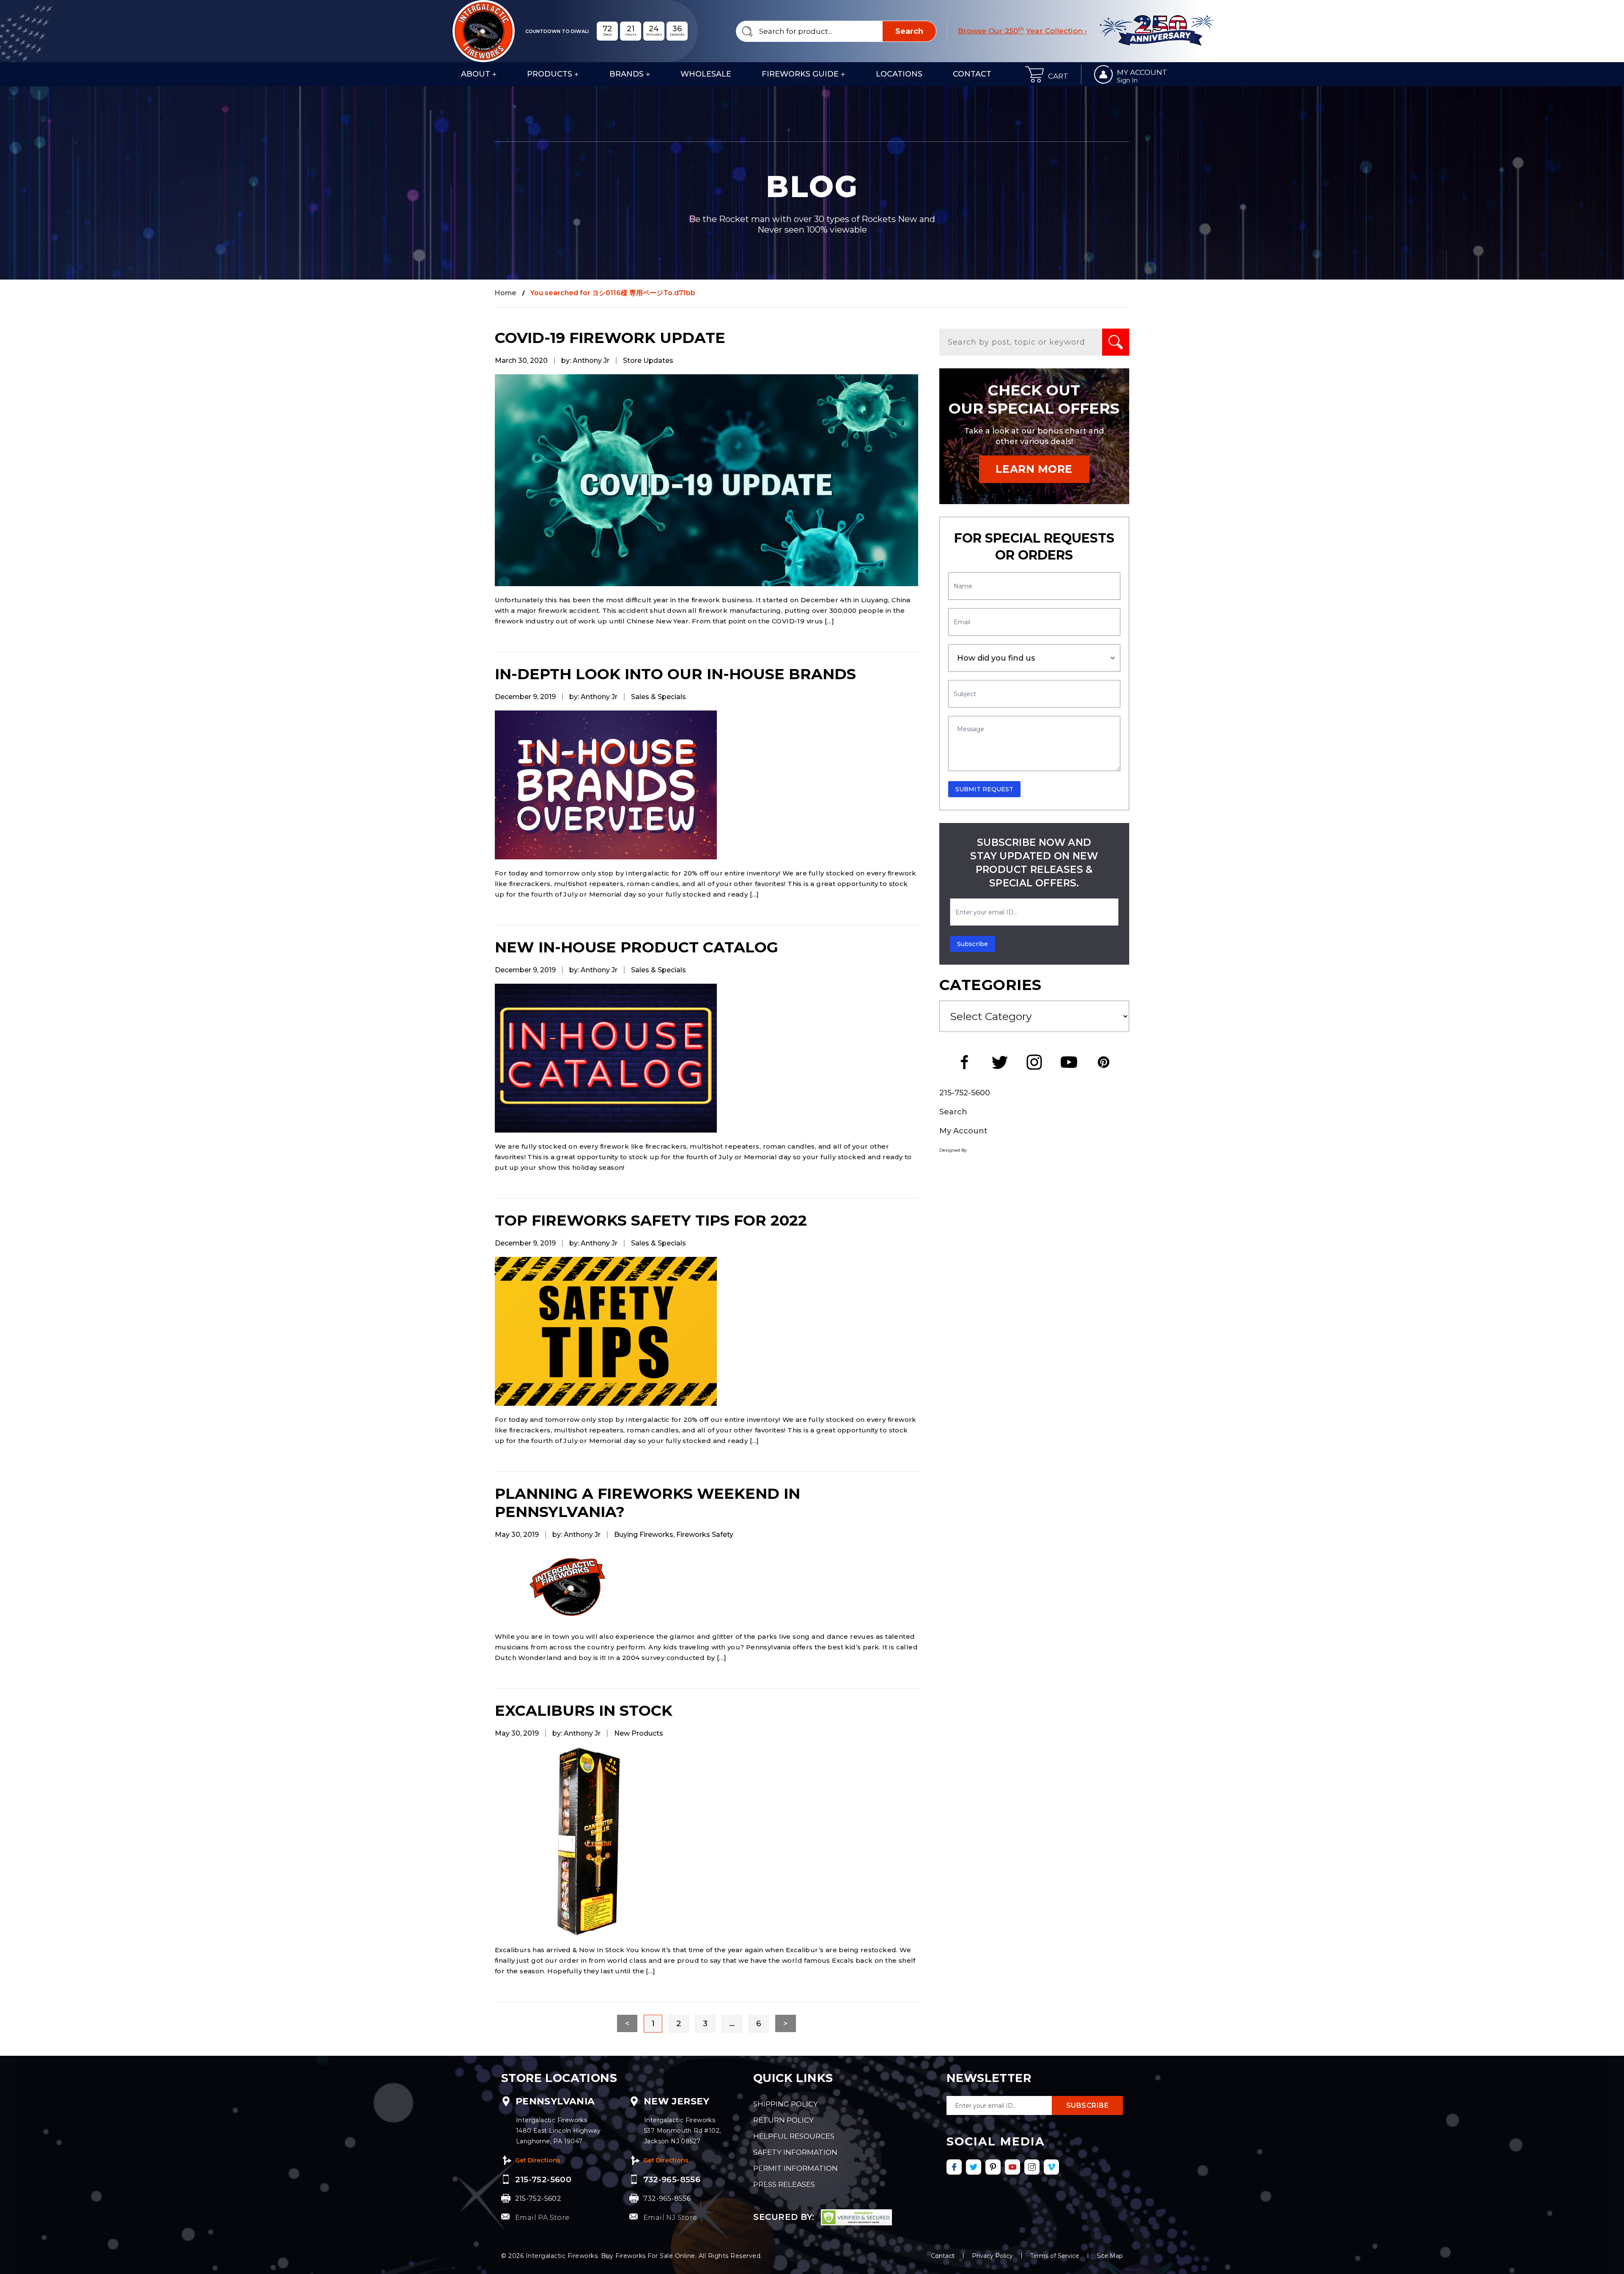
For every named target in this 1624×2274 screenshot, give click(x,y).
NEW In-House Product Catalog (636, 947)
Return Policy (783, 2120)
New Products (639, 1733)
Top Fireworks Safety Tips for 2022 (651, 1220)
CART (1058, 76)
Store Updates (648, 361)
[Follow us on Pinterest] (993, 2167)
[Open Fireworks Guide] (843, 74)
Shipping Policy (786, 2104)
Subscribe (972, 944)
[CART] (1034, 74)
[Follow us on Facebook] (954, 2167)
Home (506, 293)
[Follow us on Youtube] (1012, 2167)
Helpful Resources (794, 2136)
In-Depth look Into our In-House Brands (675, 674)
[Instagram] (1034, 1062)
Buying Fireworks (644, 1535)
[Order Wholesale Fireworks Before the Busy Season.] (706, 480)
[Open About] (494, 74)
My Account (963, 1131)
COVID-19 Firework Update (610, 338)
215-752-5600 (965, 1093)
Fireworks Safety (705, 1535)
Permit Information (796, 2168)
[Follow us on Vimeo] (1051, 2167)
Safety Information (795, 2152)
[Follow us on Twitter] (974, 2167)
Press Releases (784, 2184)
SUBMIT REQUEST (984, 789)
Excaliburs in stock (584, 1710)
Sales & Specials (658, 697)
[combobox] (836, 31)
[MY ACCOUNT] (1103, 74)
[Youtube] (1069, 1062)
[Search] (1116, 342)
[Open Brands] (648, 74)
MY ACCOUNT (1142, 72)
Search (953, 1112)
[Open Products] (576, 74)
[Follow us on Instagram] (1032, 2167)
